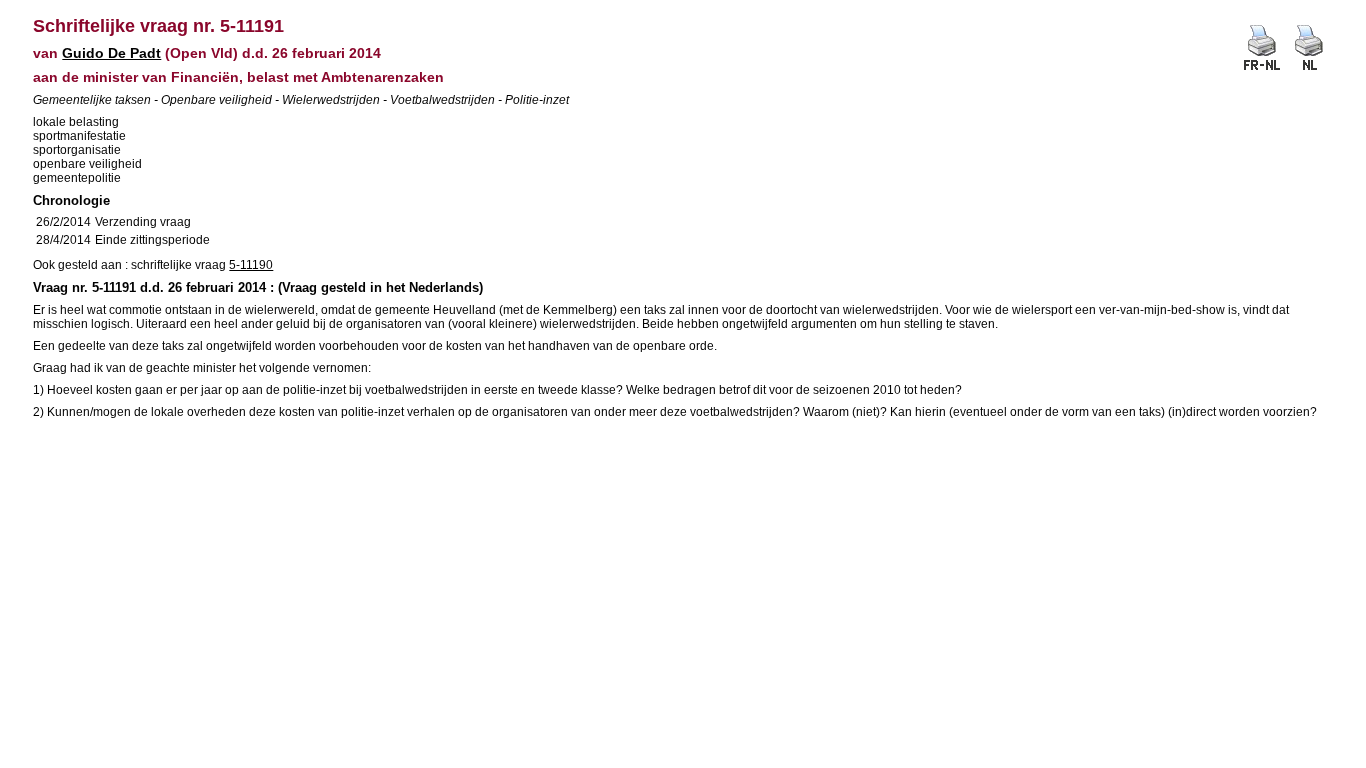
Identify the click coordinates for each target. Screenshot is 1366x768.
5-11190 (251, 265)
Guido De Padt (111, 53)
